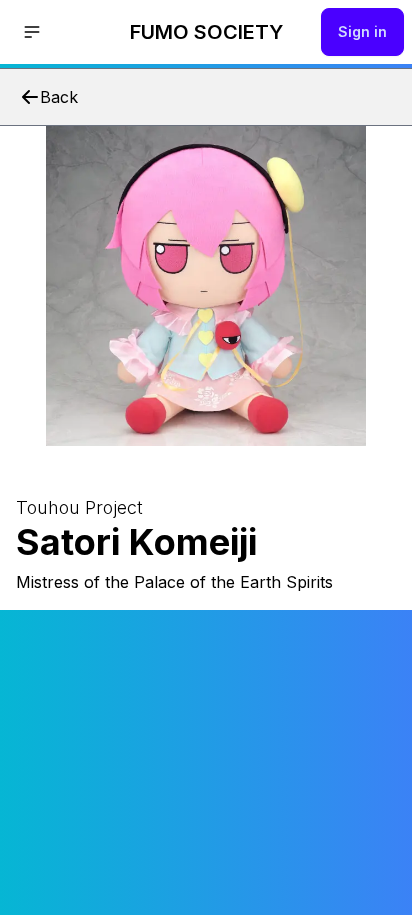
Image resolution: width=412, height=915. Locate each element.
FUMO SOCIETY (206, 32)
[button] (32, 32)
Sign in (362, 31)
